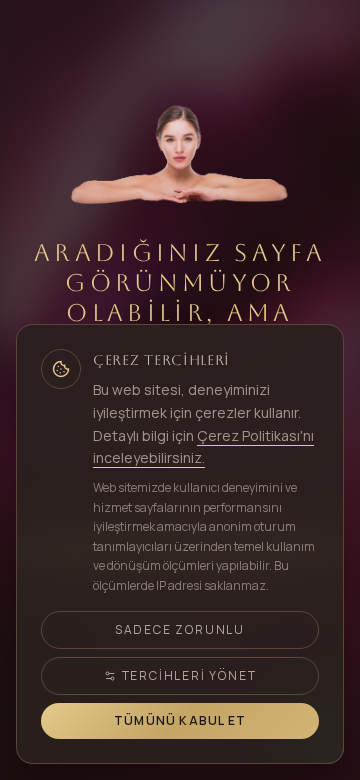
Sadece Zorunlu (180, 629)
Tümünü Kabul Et (180, 720)
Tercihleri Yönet (189, 675)
